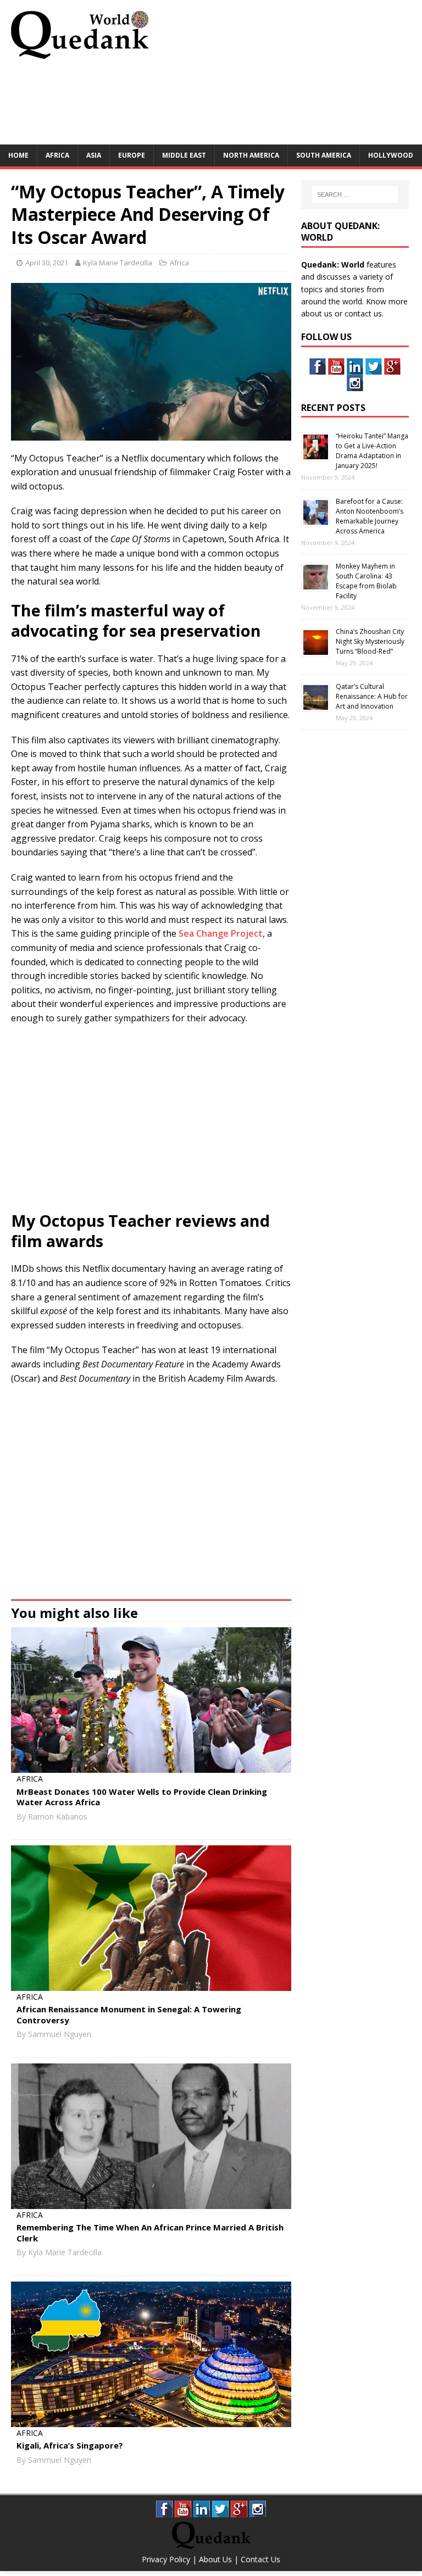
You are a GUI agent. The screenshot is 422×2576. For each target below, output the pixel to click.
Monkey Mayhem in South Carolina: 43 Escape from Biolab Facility (366, 581)
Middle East (184, 155)
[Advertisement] (211, 105)
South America (324, 155)
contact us (363, 313)
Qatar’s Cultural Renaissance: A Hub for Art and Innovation (372, 696)
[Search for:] (355, 194)
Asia (94, 155)
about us (317, 313)
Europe (132, 155)
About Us (215, 2559)
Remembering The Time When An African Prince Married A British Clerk (150, 2233)
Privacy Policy (166, 2559)
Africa (57, 155)
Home (18, 155)
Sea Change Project (221, 933)
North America (251, 155)
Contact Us (260, 2559)
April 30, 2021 (47, 263)
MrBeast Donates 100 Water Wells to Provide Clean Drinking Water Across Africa (142, 1797)
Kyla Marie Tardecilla (118, 263)
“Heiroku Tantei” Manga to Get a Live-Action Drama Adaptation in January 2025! (372, 451)
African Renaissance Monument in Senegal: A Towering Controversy (129, 2015)
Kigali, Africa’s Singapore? (70, 2445)
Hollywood (391, 155)
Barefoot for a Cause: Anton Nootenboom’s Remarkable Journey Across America (370, 516)
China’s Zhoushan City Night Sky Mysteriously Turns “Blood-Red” (370, 641)
